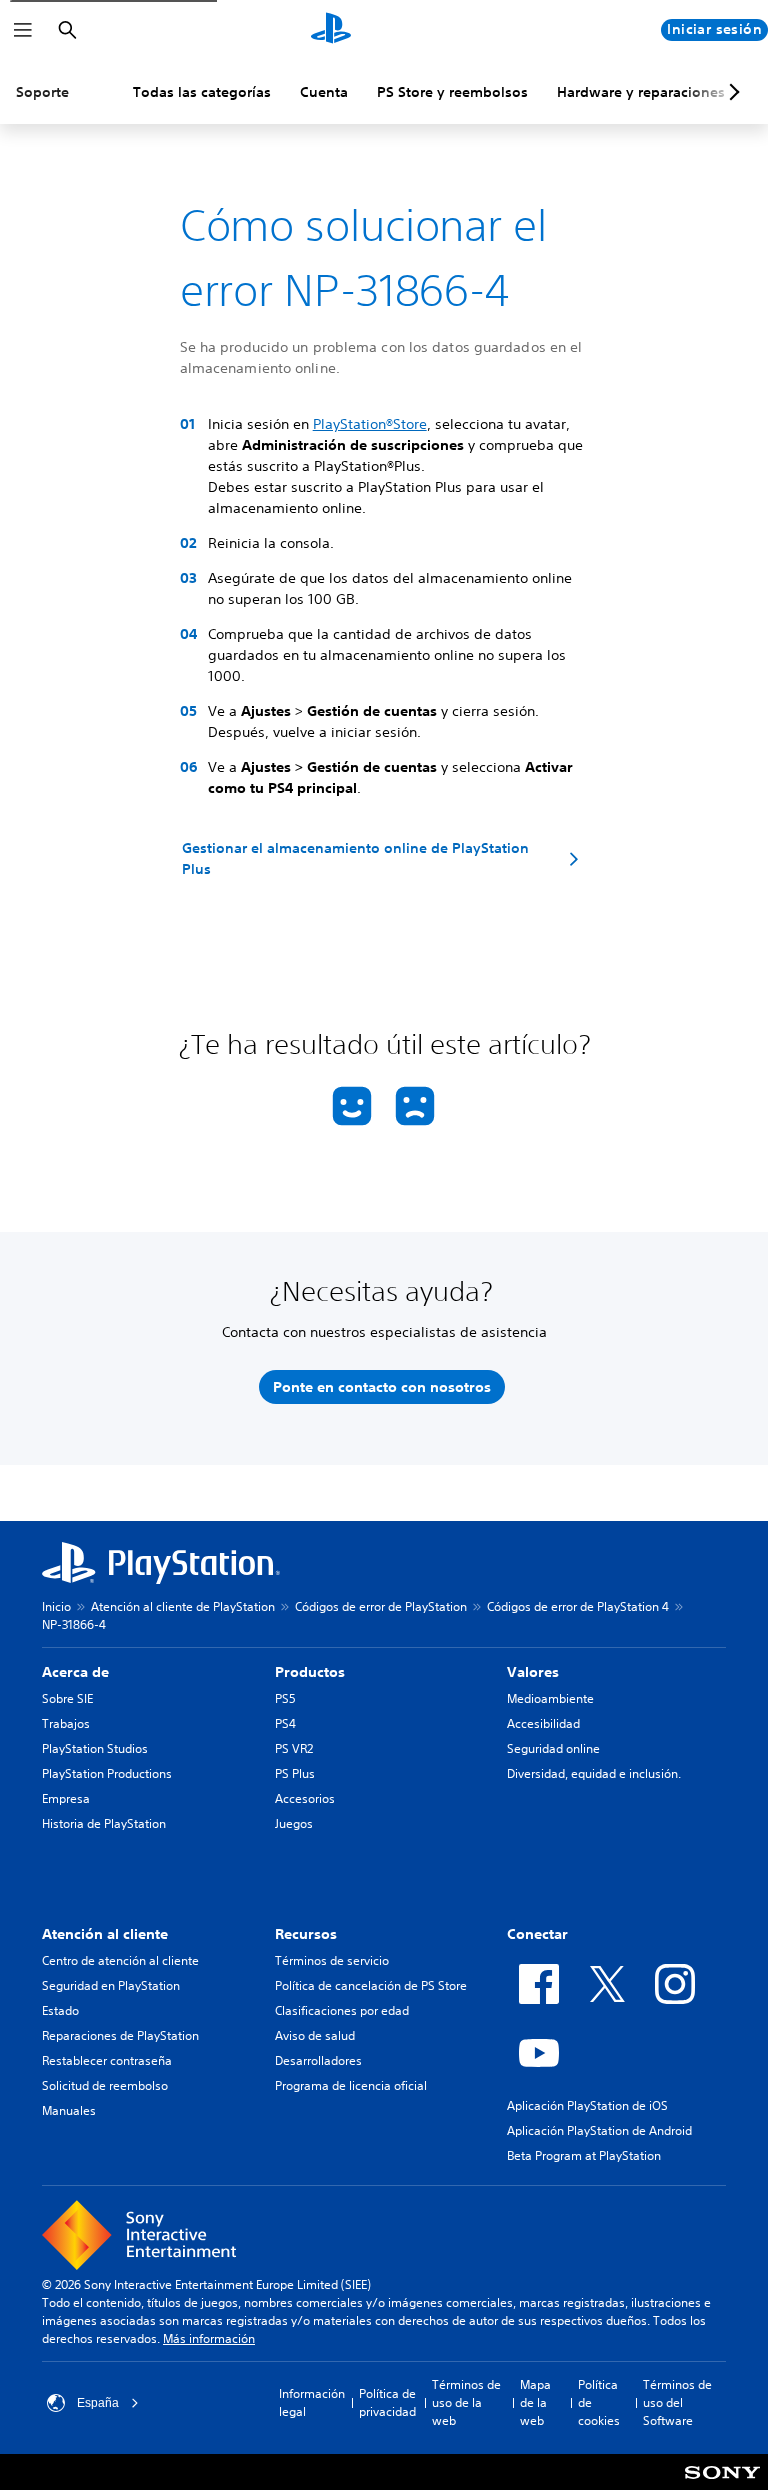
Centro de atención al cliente (120, 1960)
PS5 (285, 1698)
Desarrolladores (318, 2060)
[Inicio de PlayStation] (331, 30)
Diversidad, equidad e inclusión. (594, 1773)
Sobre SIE (67, 1698)
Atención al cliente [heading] (105, 1934)
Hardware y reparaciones (641, 92)
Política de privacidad (387, 2402)
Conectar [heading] (537, 1934)
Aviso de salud (315, 2035)
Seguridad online (553, 1748)
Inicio (56, 1606)
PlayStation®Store (370, 424)
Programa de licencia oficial (351, 2085)
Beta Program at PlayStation (584, 2155)
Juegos (294, 1823)
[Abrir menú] (23, 30)
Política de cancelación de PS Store (371, 1985)
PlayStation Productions (107, 1773)
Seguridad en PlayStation (111, 1985)
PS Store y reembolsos (452, 92)
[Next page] (731, 92)
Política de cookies (599, 2402)
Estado (60, 2010)
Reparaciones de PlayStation (120, 2035)
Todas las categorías (202, 92)
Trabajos (66, 1723)
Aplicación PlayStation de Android (599, 2130)
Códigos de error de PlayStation (381, 1606)
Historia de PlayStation (104, 1823)
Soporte (42, 92)
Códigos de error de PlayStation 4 (578, 1606)
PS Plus (295, 1773)
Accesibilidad (543, 1723)
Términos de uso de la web (466, 2402)
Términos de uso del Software (677, 2402)
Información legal (312, 2402)
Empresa (66, 1798)
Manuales (69, 2110)
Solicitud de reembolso (105, 2085)
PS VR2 (294, 1748)
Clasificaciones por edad (342, 2010)
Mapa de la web (535, 2402)
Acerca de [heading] (75, 1672)
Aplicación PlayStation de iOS (587, 2105)
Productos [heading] (310, 1672)
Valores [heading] (533, 1672)
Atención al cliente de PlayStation (183, 1606)
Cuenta (324, 92)
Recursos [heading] (306, 1934)
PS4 (285, 1723)
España (98, 2403)
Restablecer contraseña (107, 2060)
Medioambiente (550, 1698)
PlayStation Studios (95, 1748)
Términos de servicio (332, 1960)
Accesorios (305, 1798)
